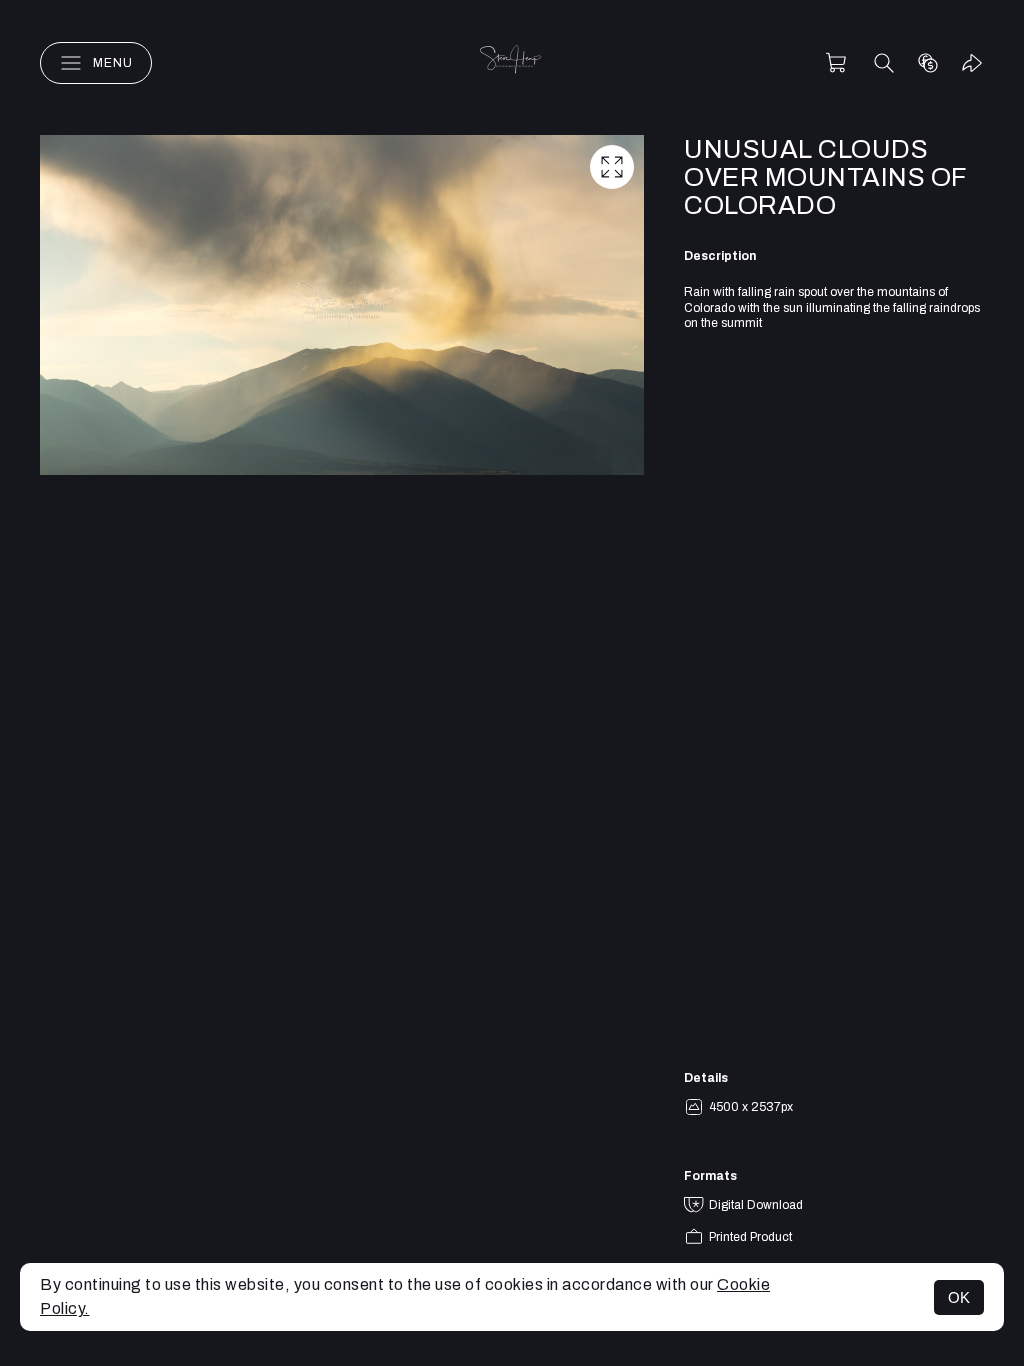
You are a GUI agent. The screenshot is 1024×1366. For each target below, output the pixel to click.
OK (959, 1297)
